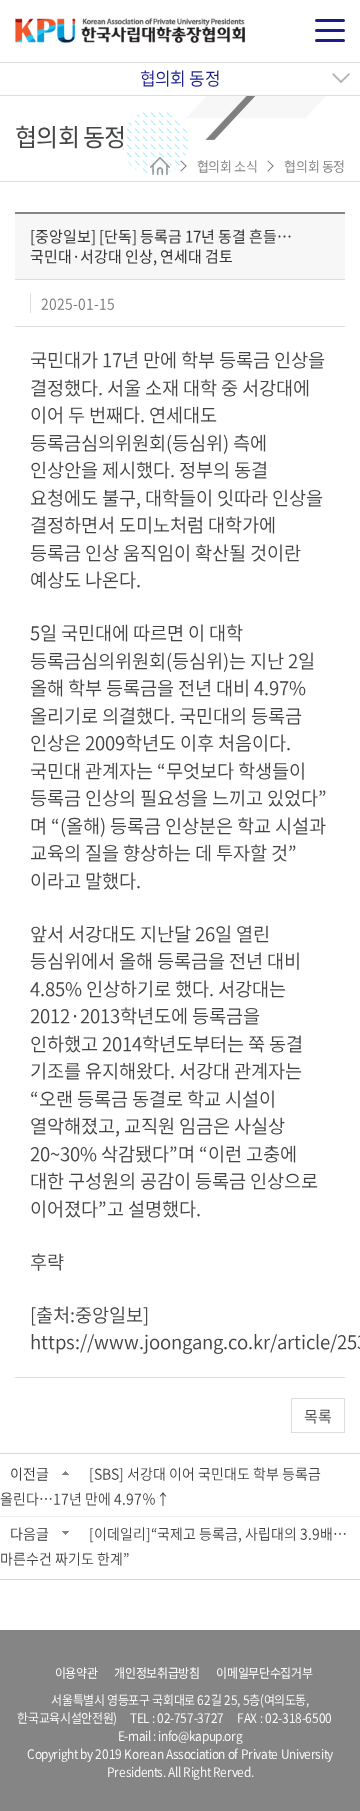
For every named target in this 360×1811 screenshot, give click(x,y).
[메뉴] (330, 31)
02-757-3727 (190, 1718)
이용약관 (76, 1673)
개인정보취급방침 (156, 1673)
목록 (318, 1416)
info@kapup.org (200, 1736)
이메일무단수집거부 (264, 1673)
